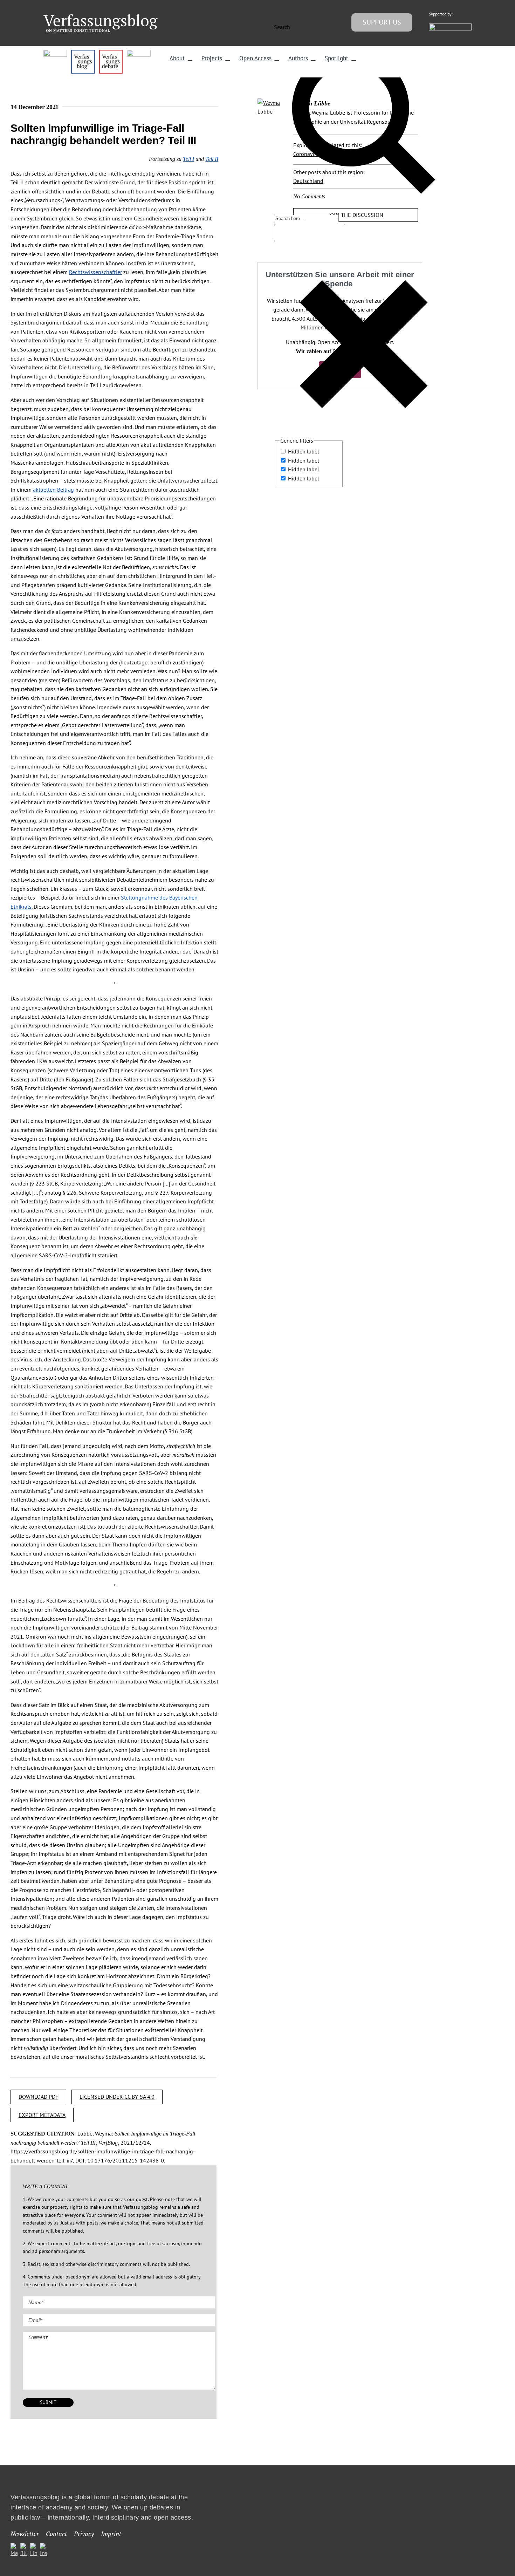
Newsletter (25, 2534)
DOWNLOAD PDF (38, 2097)
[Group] (101, 17)
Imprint (111, 2534)
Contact (56, 2534)
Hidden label (304, 451)
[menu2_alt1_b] (111, 53)
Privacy (84, 2534)
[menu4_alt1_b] (55, 53)
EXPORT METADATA (42, 2115)
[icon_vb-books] (139, 53)
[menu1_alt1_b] (83, 53)
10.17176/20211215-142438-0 (126, 2160)
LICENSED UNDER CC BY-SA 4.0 (117, 2097)
